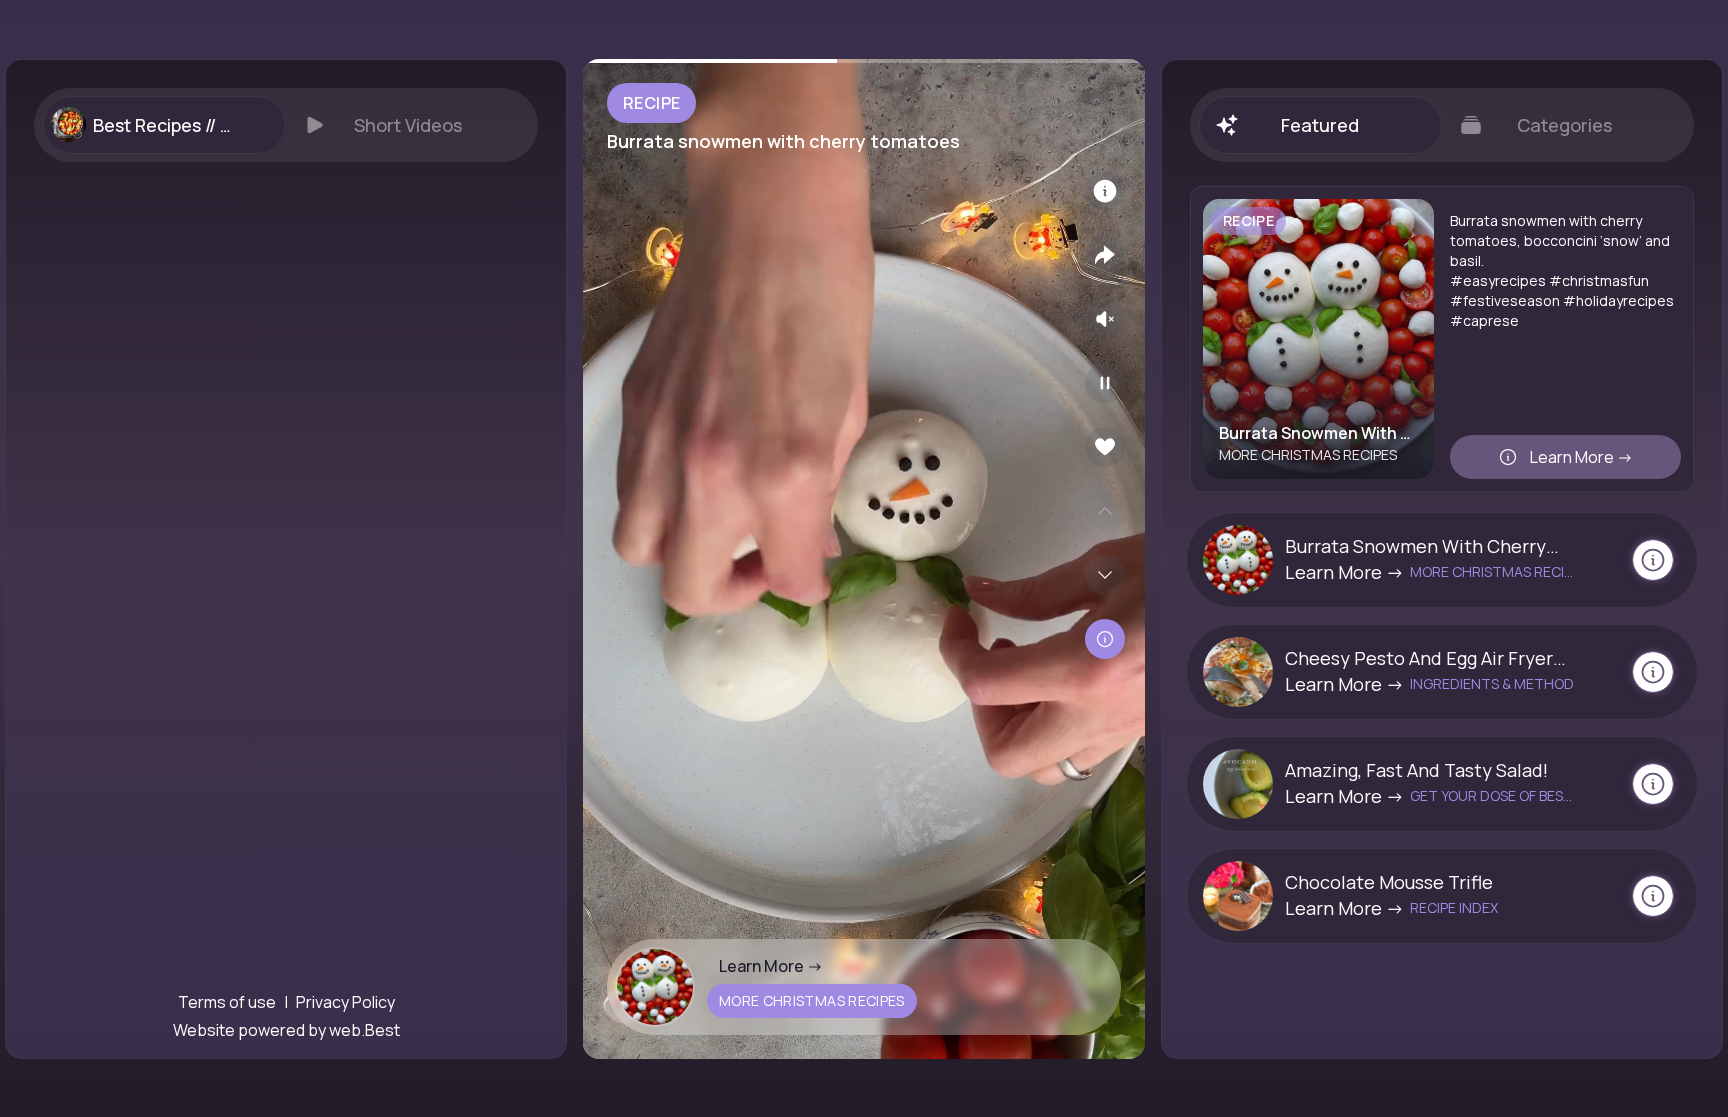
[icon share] (1105, 255)
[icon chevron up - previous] (1105, 511)
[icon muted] (1105, 319)
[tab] (164, 125)
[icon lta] (1105, 639)
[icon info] (1105, 191)
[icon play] (1105, 383)
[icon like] (1105, 447)
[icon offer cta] (1653, 560)
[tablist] (286, 125)
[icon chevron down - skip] (1105, 575)
